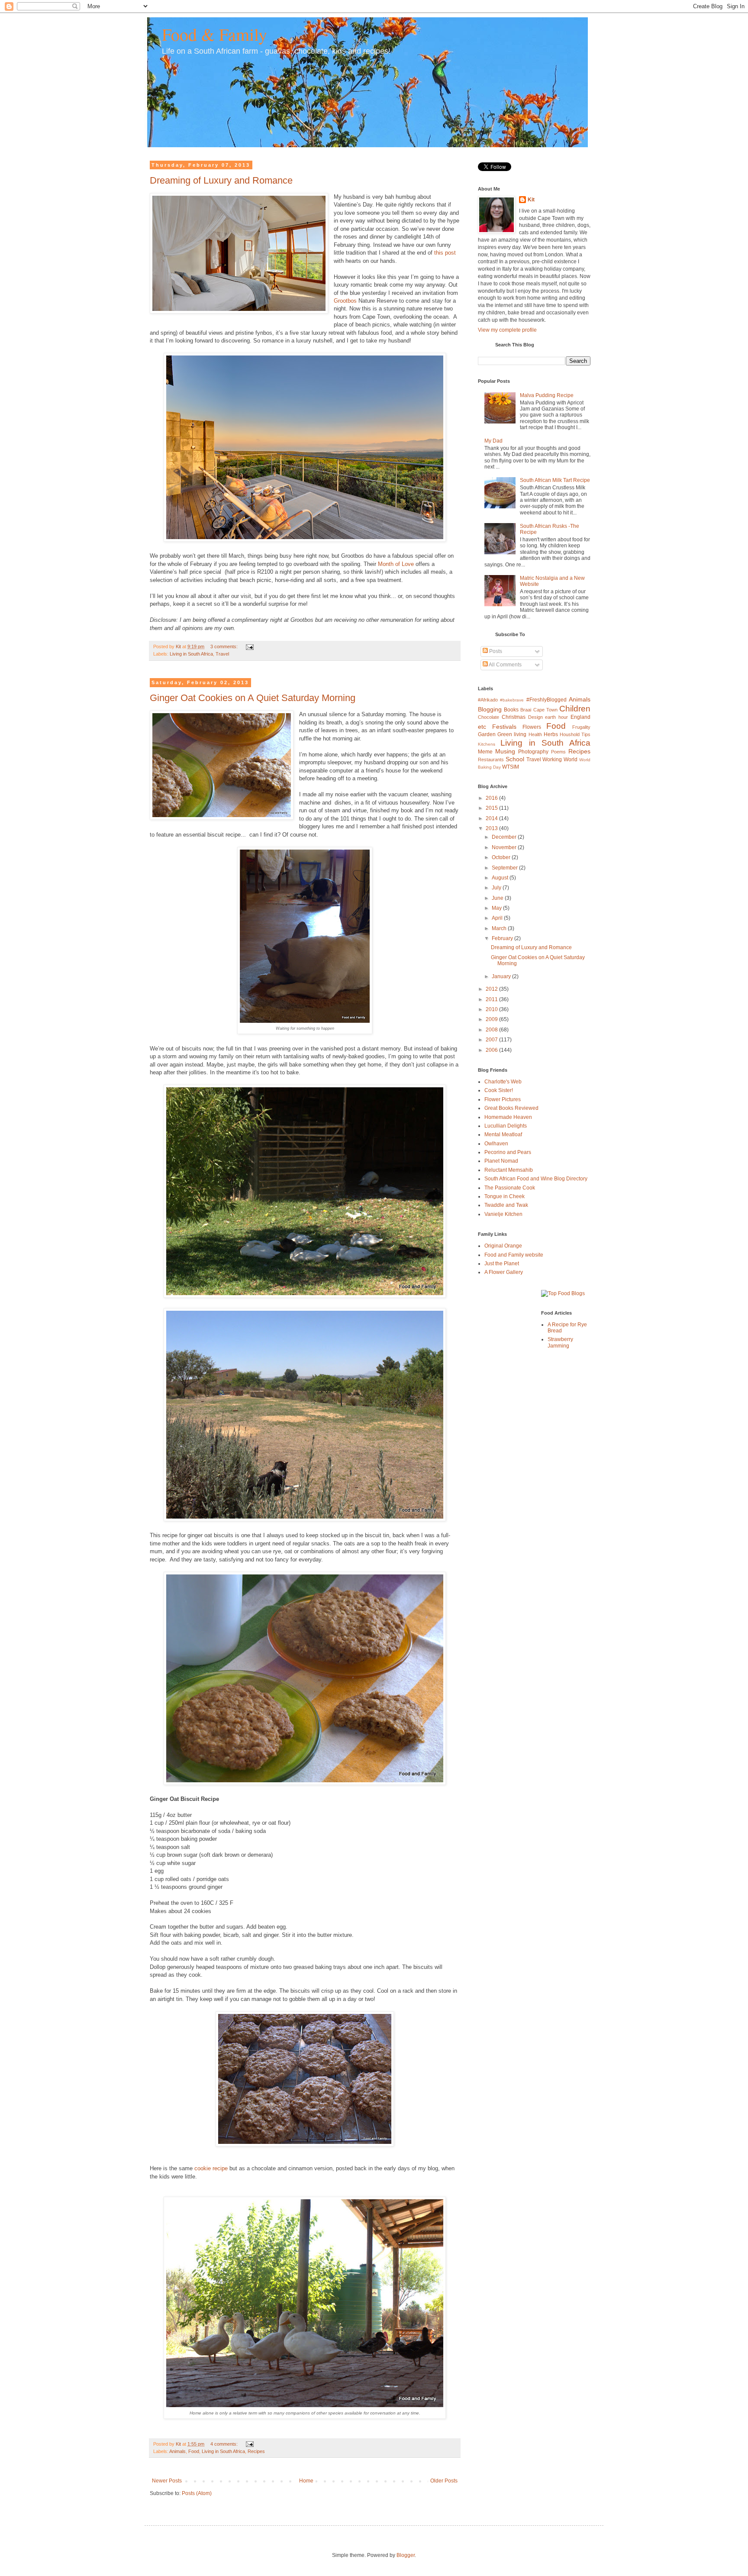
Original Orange (503, 1246)
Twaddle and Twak (506, 1205)
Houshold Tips (575, 734)
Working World (560, 760)
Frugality (581, 727)
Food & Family (214, 34)
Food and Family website (514, 1255)
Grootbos (345, 301)
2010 (492, 1009)
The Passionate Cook (510, 1188)
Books (511, 710)
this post (445, 253)
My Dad (493, 441)
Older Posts (444, 2481)
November (505, 847)
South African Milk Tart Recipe (555, 480)
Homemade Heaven (508, 1117)
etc (482, 727)
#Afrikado (488, 700)
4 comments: (225, 2444)
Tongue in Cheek (505, 1196)
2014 (492, 818)
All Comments (505, 665)
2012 (492, 989)
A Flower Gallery (504, 1272)
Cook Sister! (499, 1090)
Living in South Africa (191, 654)
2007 (492, 1040)
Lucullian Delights (506, 1126)
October (502, 857)
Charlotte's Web (503, 1082)
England (580, 717)
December (505, 837)
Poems (558, 752)
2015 (492, 808)
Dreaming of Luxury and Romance (221, 180)
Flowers (532, 727)
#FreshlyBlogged (546, 700)
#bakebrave (512, 700)
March (500, 928)
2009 (492, 1019)
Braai (526, 710)
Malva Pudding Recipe (547, 395)
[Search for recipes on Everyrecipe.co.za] (563, 1293)
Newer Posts (167, 2481)
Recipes (256, 2451)
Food (194, 2451)
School (515, 759)
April (498, 918)
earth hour (556, 717)
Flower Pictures (503, 1099)
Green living (512, 734)
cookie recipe (211, 2168)
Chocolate (488, 717)
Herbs (551, 734)
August (501, 878)
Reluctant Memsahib (509, 1170)
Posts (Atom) (197, 2493)
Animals (177, 2451)
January (502, 976)
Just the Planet (502, 1264)
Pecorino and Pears (508, 1152)
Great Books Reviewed (511, 1108)
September (505, 868)
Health (535, 734)
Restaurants (491, 760)
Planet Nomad (501, 1161)
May (497, 908)
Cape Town (545, 710)
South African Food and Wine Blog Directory (536, 1179)
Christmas (514, 717)
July (497, 888)
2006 (492, 1050)
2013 (492, 828)
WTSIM (511, 767)
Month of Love (396, 564)
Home (306, 2481)
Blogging (490, 709)
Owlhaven (496, 1144)
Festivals (504, 727)
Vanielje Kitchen (503, 1214)
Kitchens (487, 744)
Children (575, 709)
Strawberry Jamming (560, 1342)
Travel (222, 654)
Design (535, 717)
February (503, 938)
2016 (492, 798)
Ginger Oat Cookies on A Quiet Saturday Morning (253, 698)
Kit (531, 200)
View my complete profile (507, 330)
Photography (533, 752)
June (498, 898)
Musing (505, 751)
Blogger (406, 2555)
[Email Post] (249, 646)
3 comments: (225, 646)
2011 (492, 999)
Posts (495, 651)
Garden (487, 734)
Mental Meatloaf (503, 1134)
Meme (485, 752)
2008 (492, 1030)
